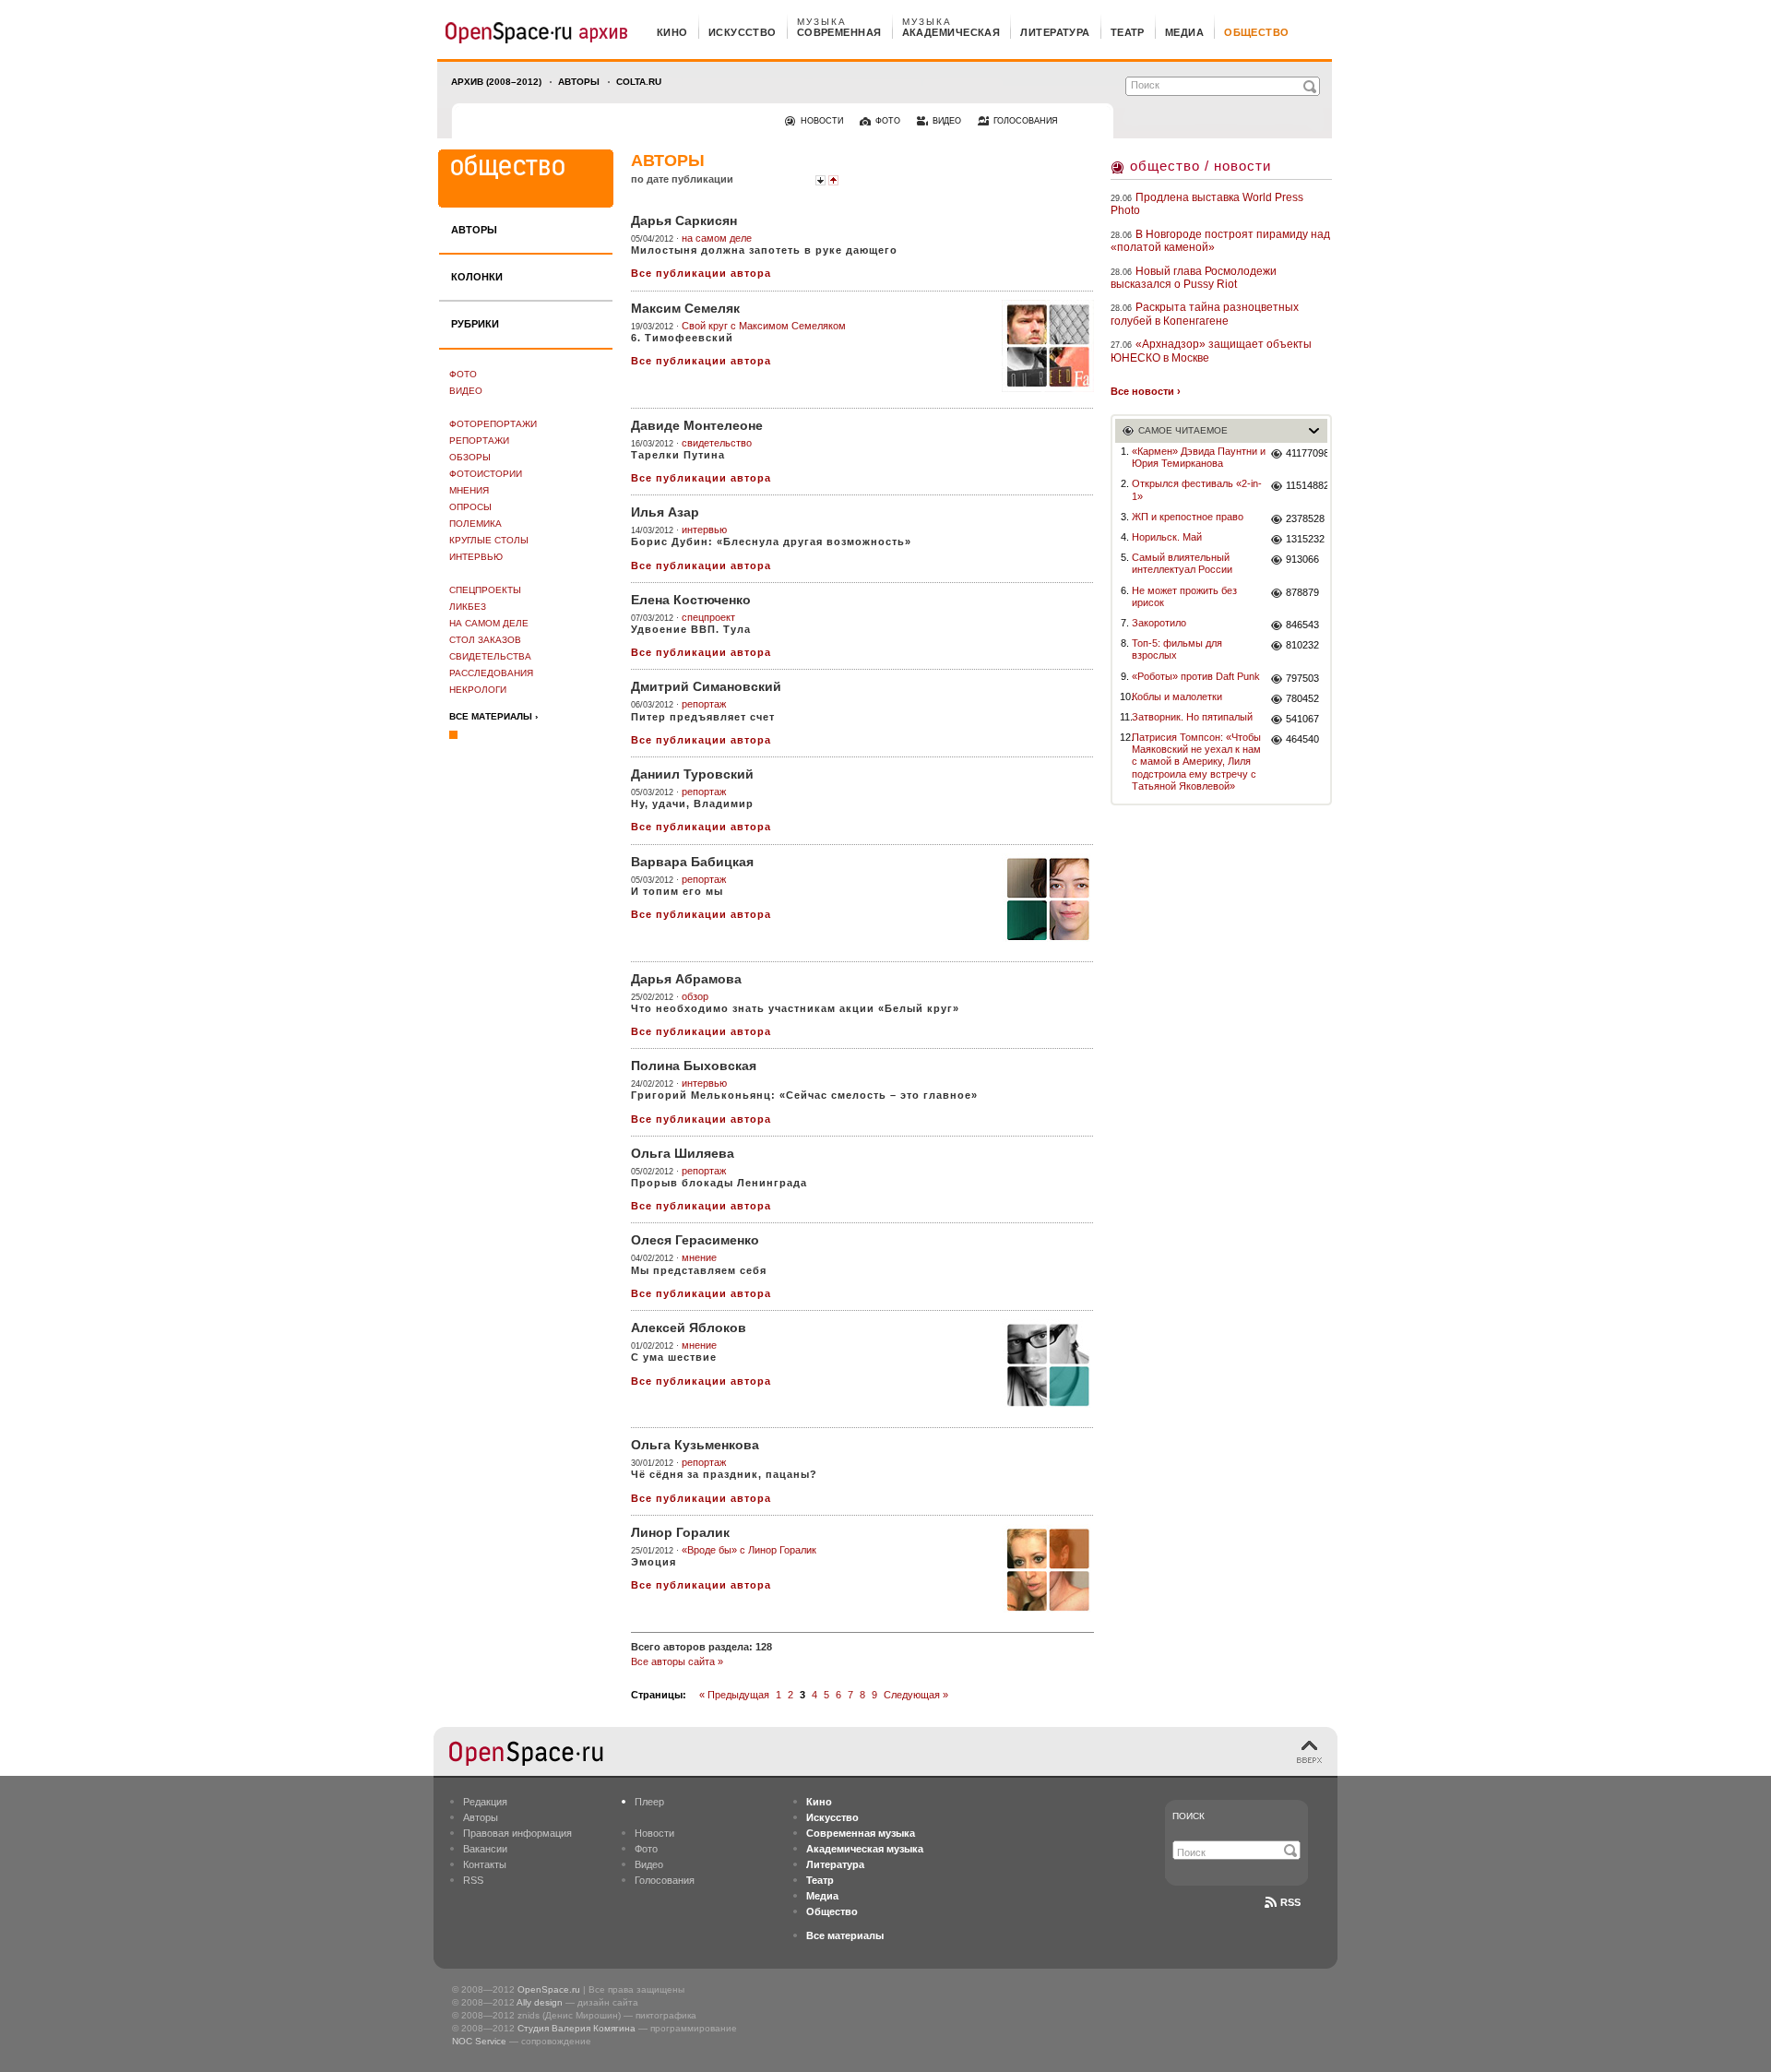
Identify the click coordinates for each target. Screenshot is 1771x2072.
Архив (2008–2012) (496, 82)
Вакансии (485, 1849)
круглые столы (489, 540)
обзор (695, 996)
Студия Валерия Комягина (576, 2028)
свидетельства (490, 656)
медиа (1184, 32)
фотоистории (486, 474)
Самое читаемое (1183, 430)
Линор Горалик (680, 1532)
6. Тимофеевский (682, 338)
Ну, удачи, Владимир (692, 804)
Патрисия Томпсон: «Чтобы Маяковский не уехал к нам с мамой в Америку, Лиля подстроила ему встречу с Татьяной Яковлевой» (1196, 762)
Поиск (1189, 1816)
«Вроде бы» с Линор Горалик (749, 1550)
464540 (1302, 739)
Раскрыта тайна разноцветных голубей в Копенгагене (1205, 314)
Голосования (665, 1880)
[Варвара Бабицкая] (1048, 899)
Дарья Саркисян (684, 220)
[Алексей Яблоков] (1048, 1365)
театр (1128, 32)
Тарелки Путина (678, 455)
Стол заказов (485, 640)
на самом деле (489, 623)
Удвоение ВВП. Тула (691, 629)
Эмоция (654, 1562)
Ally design (540, 2002)
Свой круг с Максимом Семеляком (764, 326)
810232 (1302, 645)
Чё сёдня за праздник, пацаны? (724, 1474)
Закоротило (1159, 623)
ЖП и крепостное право (1188, 517)
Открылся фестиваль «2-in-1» (1197, 489)
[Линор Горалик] (1048, 1570)
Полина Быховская (694, 1066)
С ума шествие (674, 1357)
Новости (654, 1833)
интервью (476, 557)
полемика (475, 524)
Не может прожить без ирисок (1184, 596)
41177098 (1307, 453)
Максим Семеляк (685, 308)
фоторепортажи (493, 424)
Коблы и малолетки (1177, 697)
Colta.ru (639, 82)
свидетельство (717, 443)
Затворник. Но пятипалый (1192, 717)
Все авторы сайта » (677, 1661)
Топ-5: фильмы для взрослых (1177, 649)
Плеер (649, 1802)
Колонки (477, 277)
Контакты (485, 1864)
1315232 (1305, 539)
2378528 (1305, 518)
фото (888, 121)
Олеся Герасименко (695, 1240)
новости (822, 121)
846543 (1302, 625)
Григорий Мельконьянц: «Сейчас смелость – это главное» (804, 1095)
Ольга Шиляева (683, 1153)
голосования (1026, 121)
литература (1055, 32)
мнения (469, 490)
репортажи (479, 441)
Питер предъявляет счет (703, 717)
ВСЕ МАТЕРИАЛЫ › (493, 716)
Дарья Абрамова (686, 979)
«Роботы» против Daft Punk (1196, 676)
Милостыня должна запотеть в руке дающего (764, 250)
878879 (1302, 592)
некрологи (478, 690)
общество (1257, 32)
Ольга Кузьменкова (695, 1445)
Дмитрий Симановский (706, 686)
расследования (491, 673)
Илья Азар (665, 512)
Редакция (485, 1802)
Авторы (579, 82)
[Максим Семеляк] (1048, 346)
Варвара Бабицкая (692, 862)
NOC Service (479, 2041)
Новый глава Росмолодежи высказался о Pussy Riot (1194, 278)
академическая (951, 32)
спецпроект (708, 617)
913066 (1302, 559)
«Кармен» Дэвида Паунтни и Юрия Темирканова (1199, 457)
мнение (699, 1257)
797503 (1302, 678)
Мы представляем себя (699, 1270)
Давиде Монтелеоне (697, 425)
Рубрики (475, 324)
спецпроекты (485, 590)
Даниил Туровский (692, 774)
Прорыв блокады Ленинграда (719, 1183)
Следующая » (916, 1695)
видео (947, 121)
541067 (1302, 719)
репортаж (704, 704)
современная (839, 32)
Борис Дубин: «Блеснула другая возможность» (771, 542)
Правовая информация (517, 1833)
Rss (1290, 1902)
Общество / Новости (1200, 166)
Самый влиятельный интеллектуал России (1182, 563)
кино (672, 32)
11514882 (1307, 485)
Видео (466, 391)
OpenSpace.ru (549, 1989)
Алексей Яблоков (689, 1328)
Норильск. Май (1167, 537)
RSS (473, 1880)
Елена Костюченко (691, 600)
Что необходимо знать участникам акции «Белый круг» (795, 1008)
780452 (1302, 698)
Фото (463, 374)
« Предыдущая (734, 1695)
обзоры (470, 457)
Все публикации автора (701, 273)
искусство (743, 32)
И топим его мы (677, 891)
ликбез (468, 607)
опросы (470, 507)
